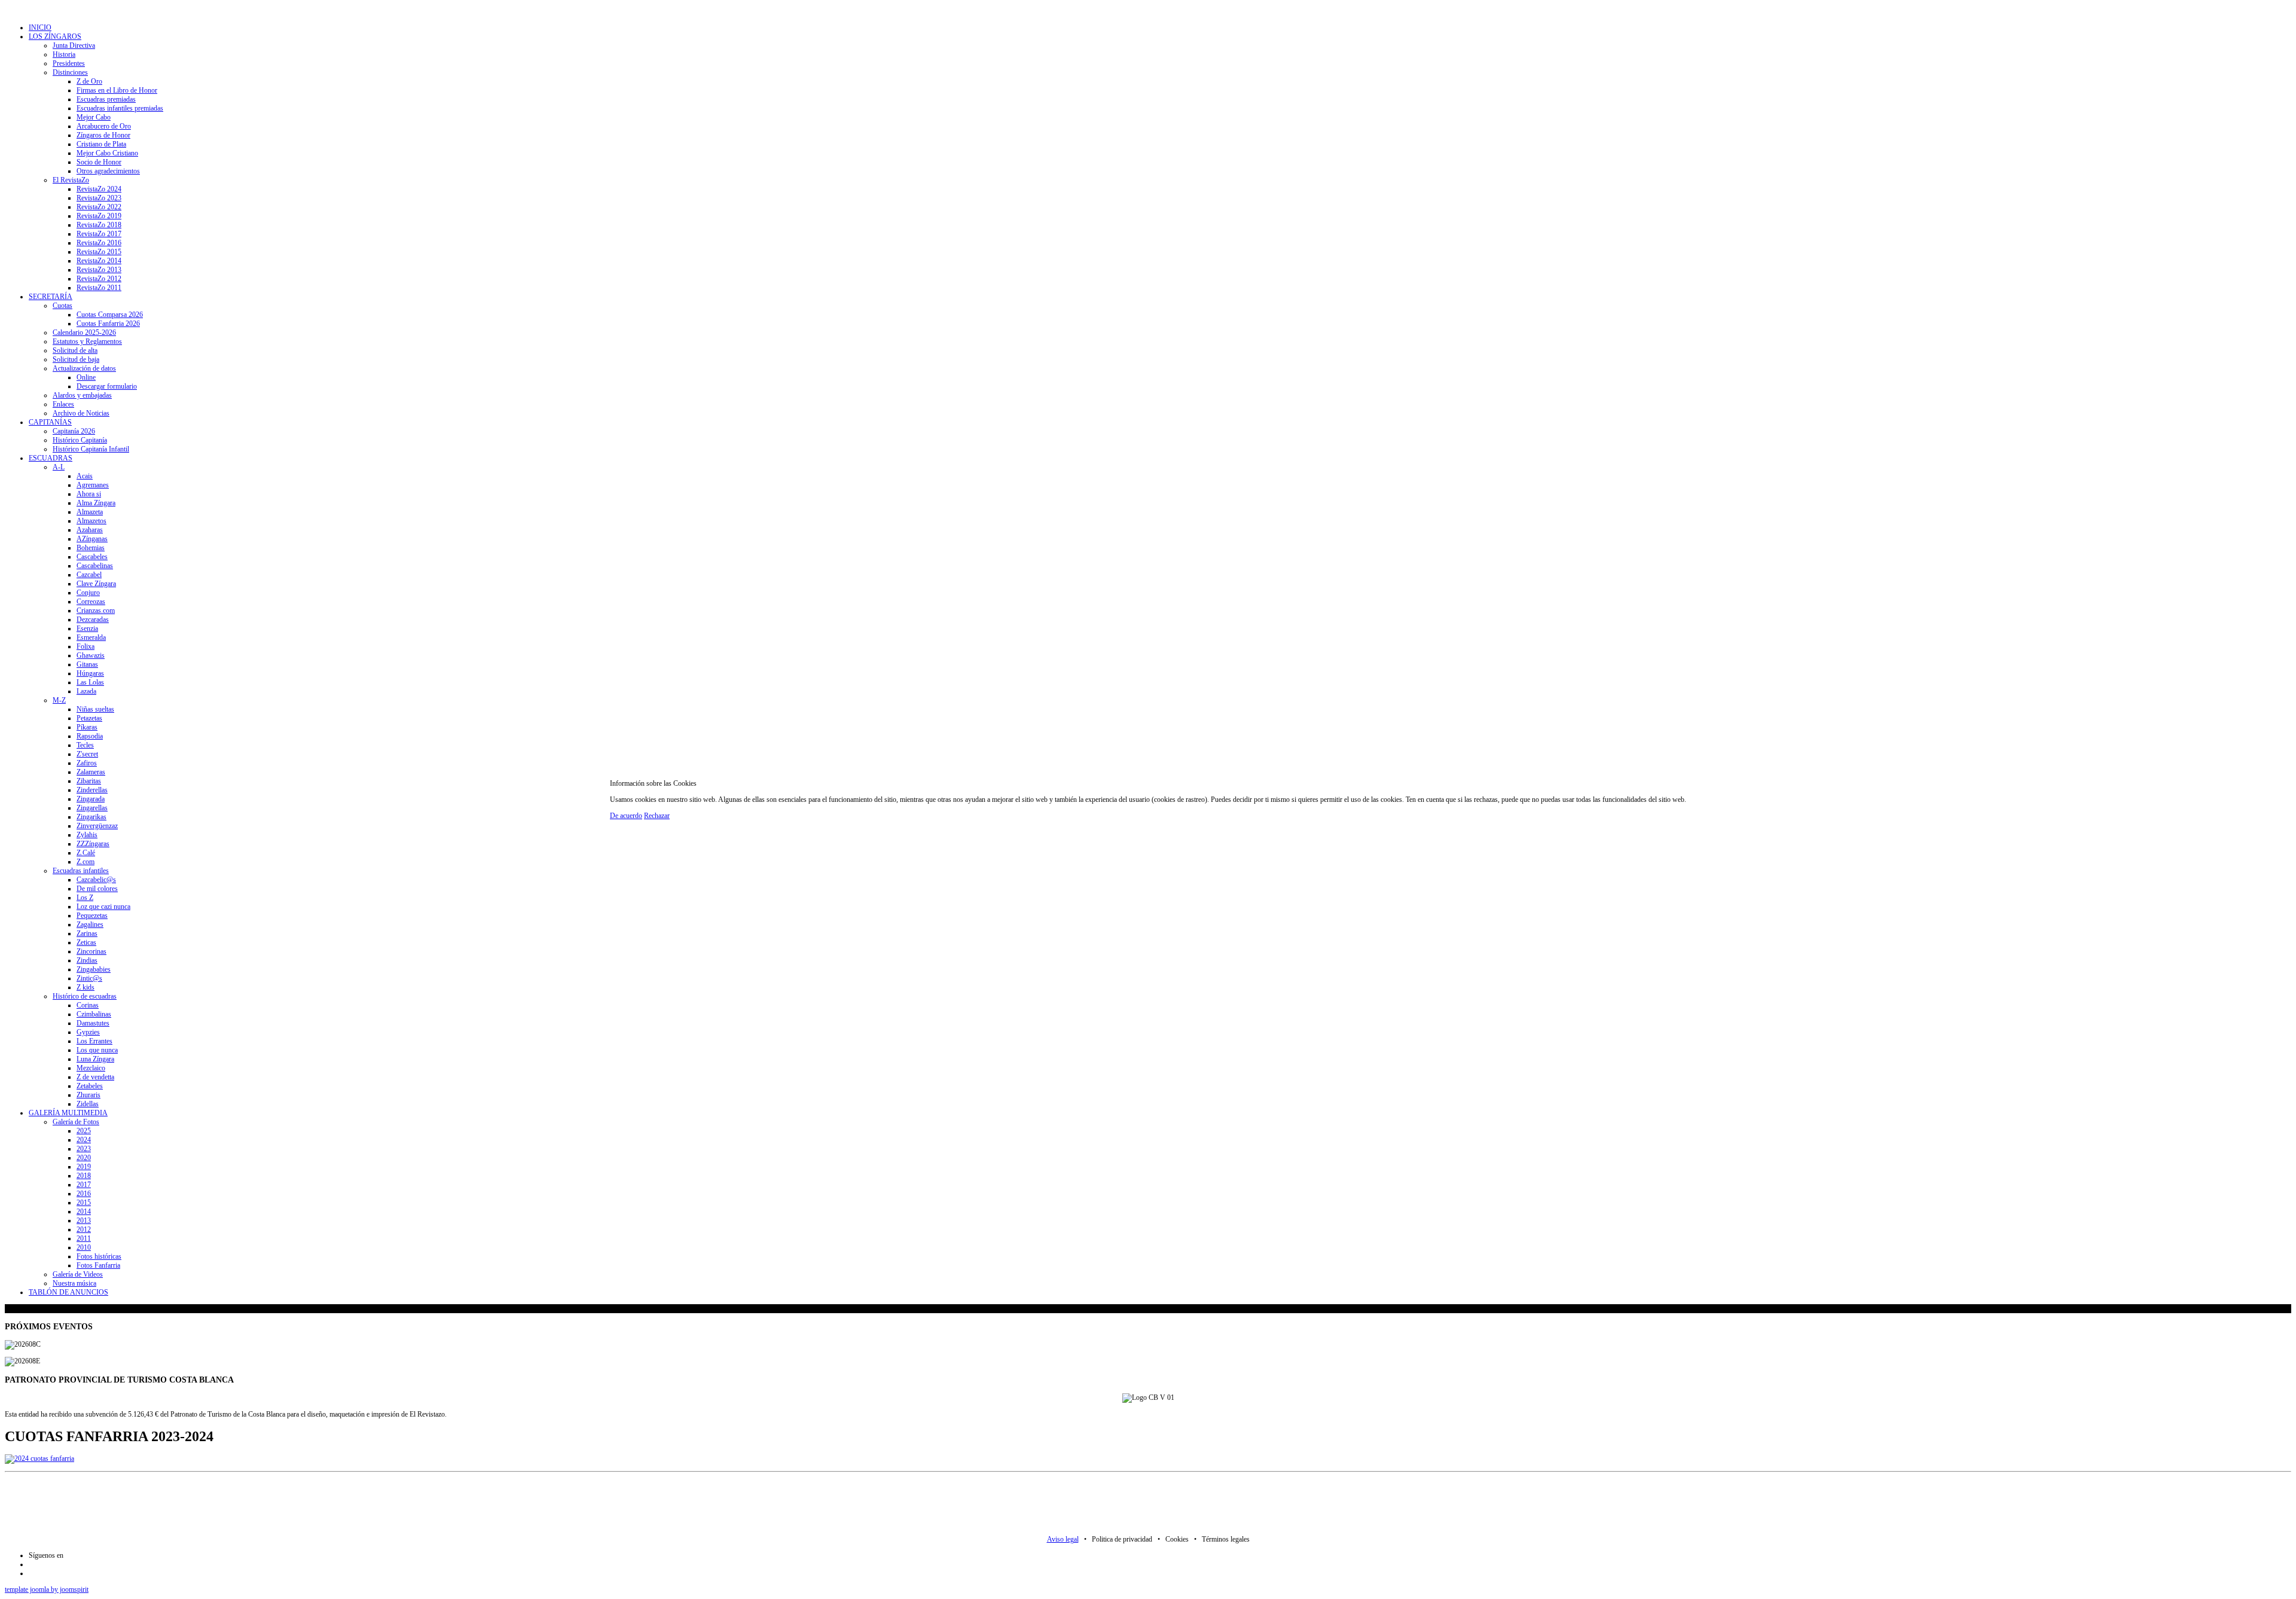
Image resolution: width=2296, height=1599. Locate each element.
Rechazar (657, 816)
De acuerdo (626, 816)
